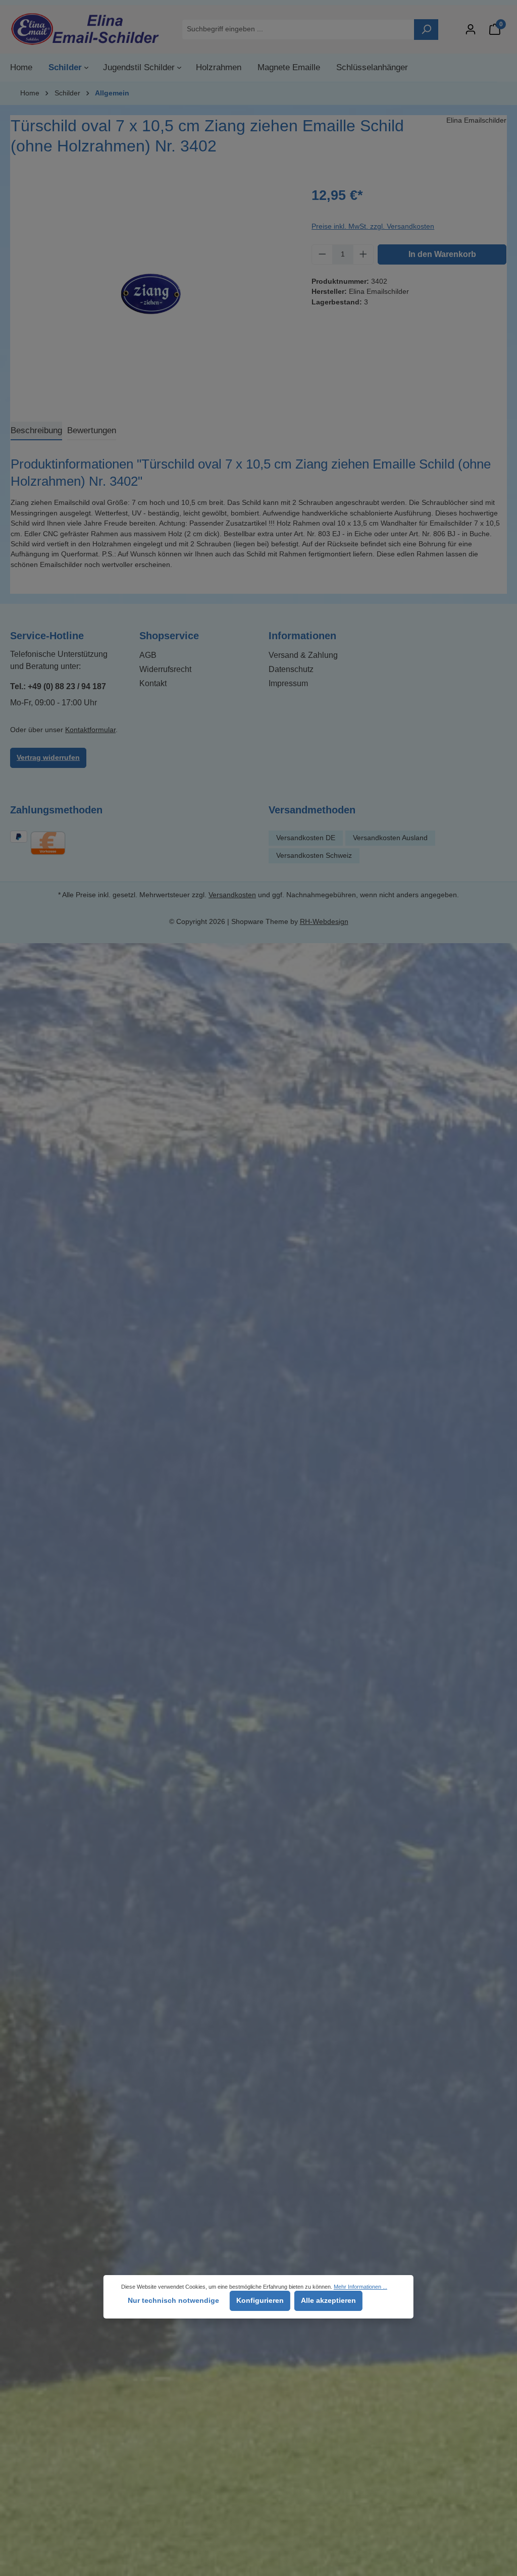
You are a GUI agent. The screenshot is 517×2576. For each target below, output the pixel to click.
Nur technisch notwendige (173, 2301)
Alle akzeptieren (328, 2301)
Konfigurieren (260, 2301)
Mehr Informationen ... (360, 2287)
